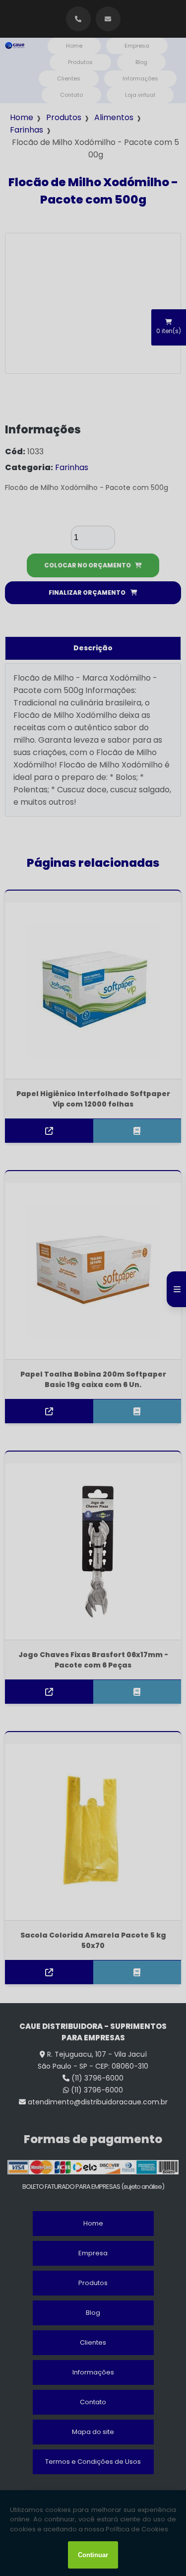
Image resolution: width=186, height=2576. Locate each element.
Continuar (93, 2555)
